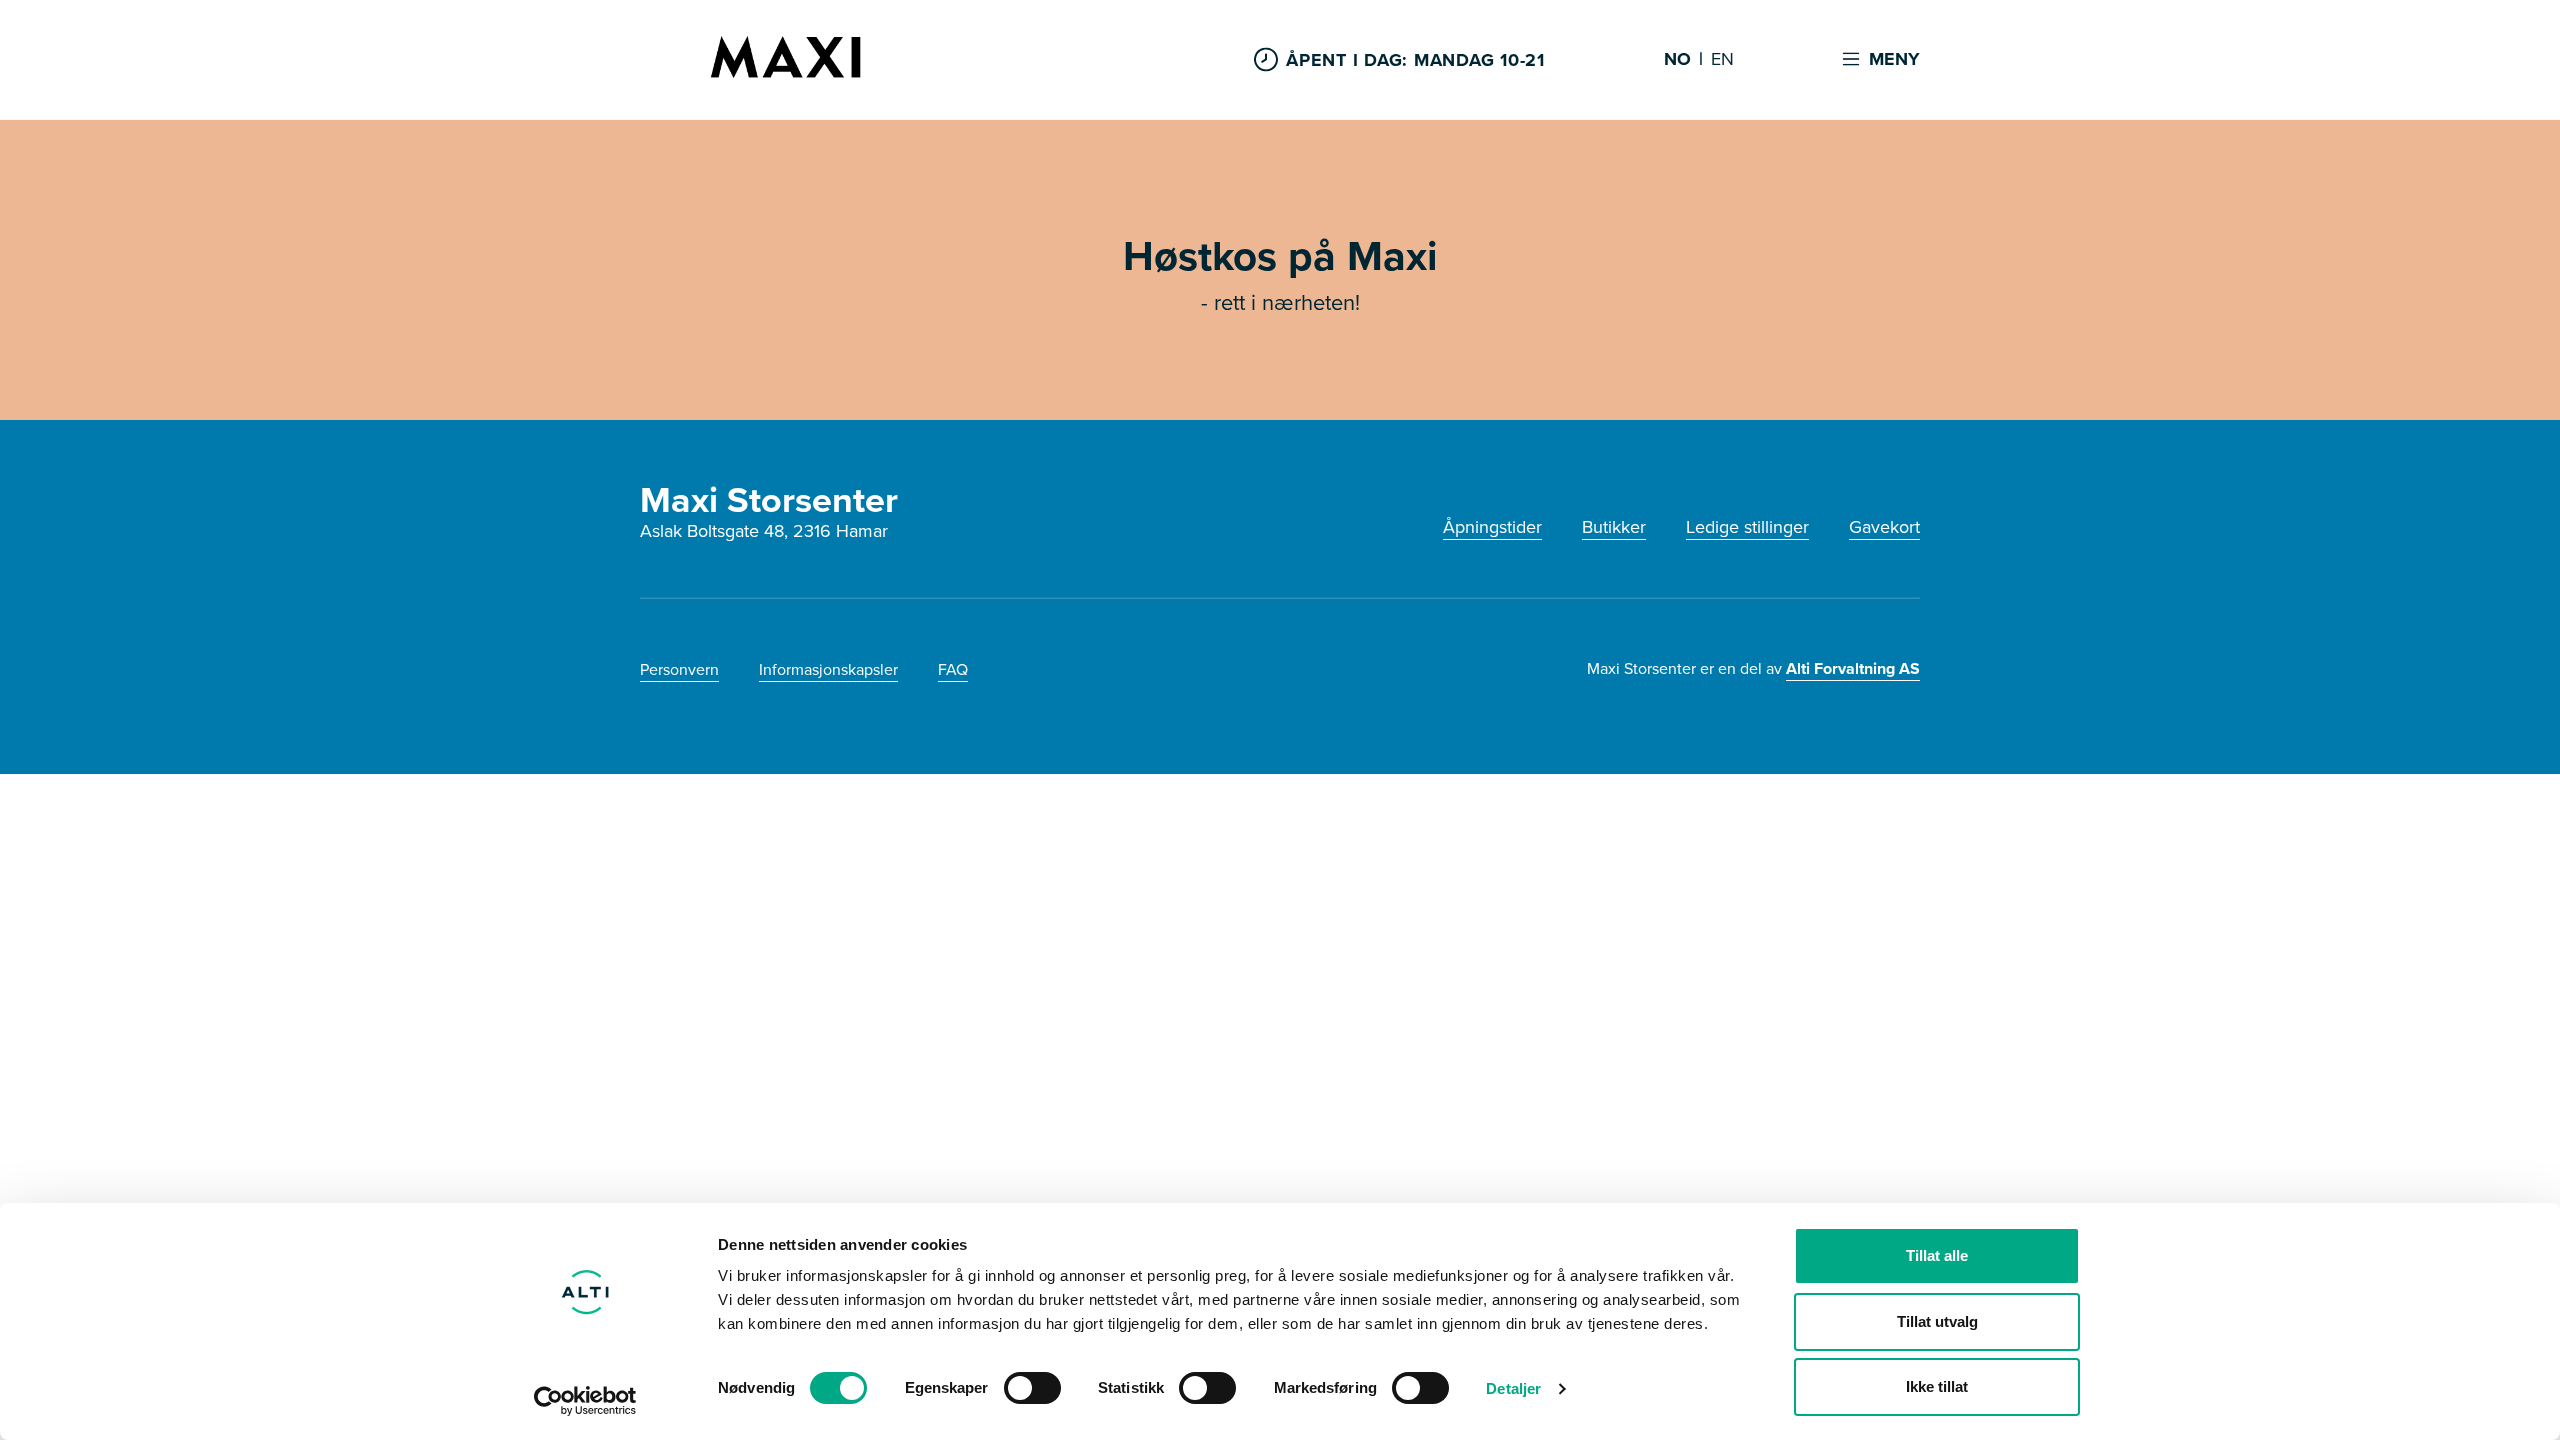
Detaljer (1513, 1388)
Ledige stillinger (1747, 527)
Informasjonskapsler (828, 669)
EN (1722, 60)
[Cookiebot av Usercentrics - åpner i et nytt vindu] (585, 1401)
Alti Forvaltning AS (1853, 668)
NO (1677, 60)
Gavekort (1884, 527)
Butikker (1614, 527)
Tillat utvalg (1937, 1321)
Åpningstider (1492, 527)
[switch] (1032, 1388)
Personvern (679, 669)
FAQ (953, 669)
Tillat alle (1937, 1255)
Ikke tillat (1937, 1386)
